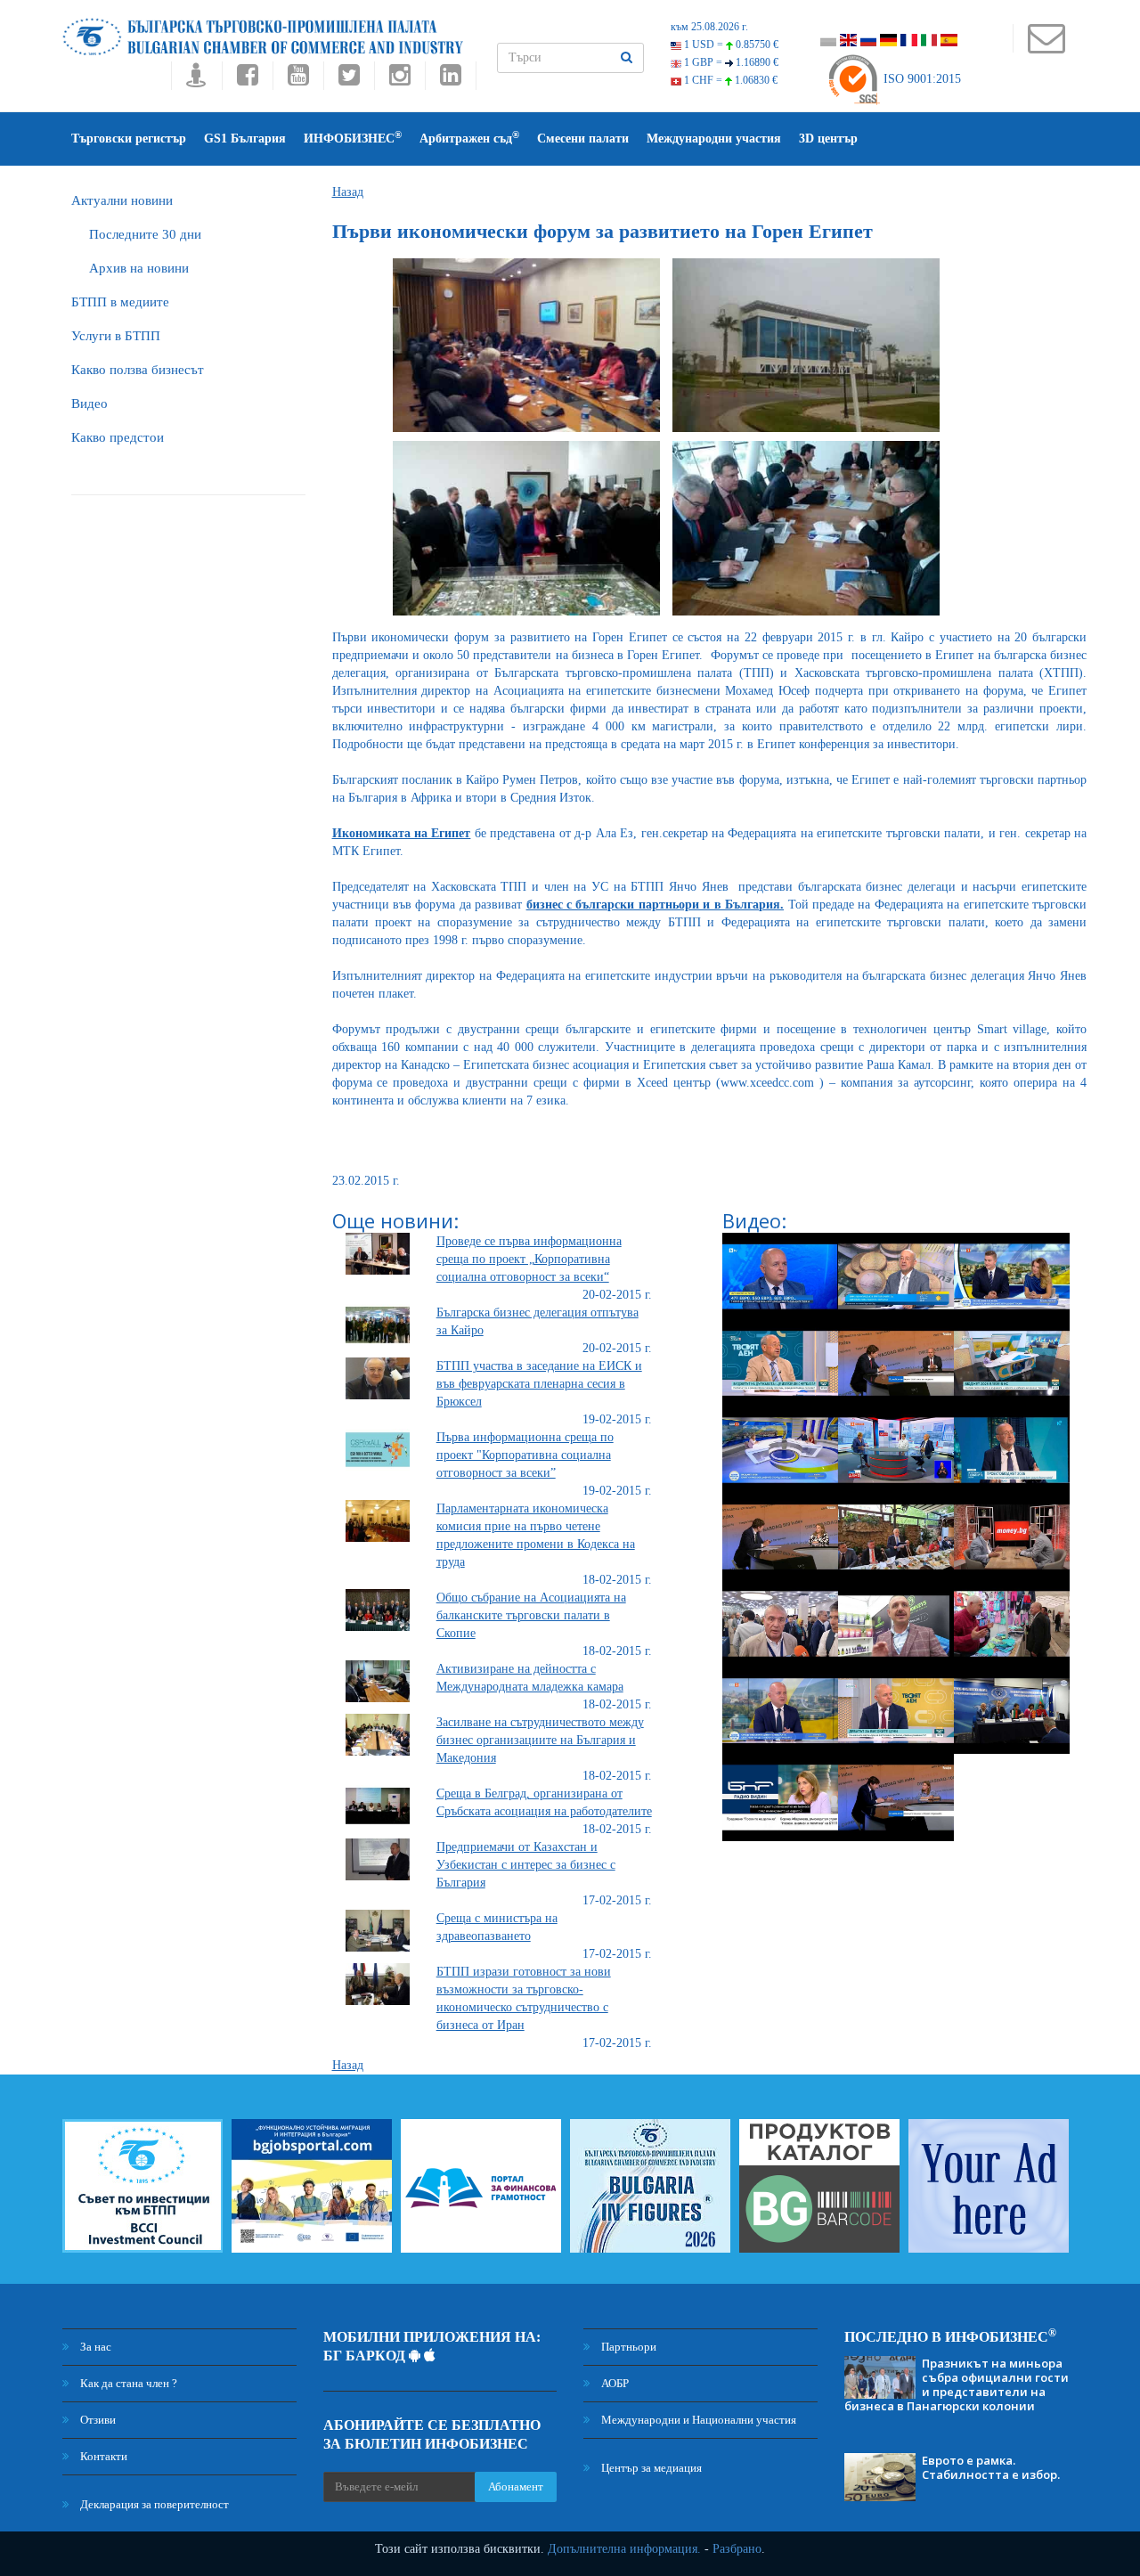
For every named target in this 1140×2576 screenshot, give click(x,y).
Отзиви (97, 2420)
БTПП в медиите (120, 302)
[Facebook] (247, 80)
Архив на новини (139, 268)
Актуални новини (122, 200)
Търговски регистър (129, 139)
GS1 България (245, 139)
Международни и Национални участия (697, 2420)
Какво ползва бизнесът (138, 370)
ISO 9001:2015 (920, 79)
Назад (348, 192)
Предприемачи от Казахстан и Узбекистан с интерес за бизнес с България (526, 1865)
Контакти (102, 2456)
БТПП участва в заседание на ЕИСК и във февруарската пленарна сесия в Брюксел (539, 1384)
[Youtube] (298, 80)
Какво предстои (118, 437)
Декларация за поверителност (153, 2504)
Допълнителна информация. (624, 2549)
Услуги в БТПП (116, 336)
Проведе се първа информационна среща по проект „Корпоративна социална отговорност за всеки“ (529, 1259)
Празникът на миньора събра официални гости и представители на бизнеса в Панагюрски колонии (957, 2384)
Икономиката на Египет (402, 833)
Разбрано (737, 2549)
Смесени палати (583, 139)
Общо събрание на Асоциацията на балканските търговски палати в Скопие (531, 1615)
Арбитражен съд (469, 138)
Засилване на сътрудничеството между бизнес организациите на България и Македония (540, 1740)
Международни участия (714, 139)
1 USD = (730, 45)
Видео (90, 404)
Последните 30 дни (145, 234)
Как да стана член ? (127, 2383)
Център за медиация (650, 2468)
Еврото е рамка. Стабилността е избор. (991, 2467)
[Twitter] (349, 80)
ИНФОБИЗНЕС (353, 138)
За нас (94, 2347)
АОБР (614, 2383)
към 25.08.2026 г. (709, 27)
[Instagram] (399, 80)
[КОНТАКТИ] (1046, 47)
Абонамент (516, 2486)
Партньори (627, 2347)
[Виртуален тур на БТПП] (196, 80)
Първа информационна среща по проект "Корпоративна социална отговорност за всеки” (525, 1455)
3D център (828, 139)
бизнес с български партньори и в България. (655, 905)
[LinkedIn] (451, 80)
